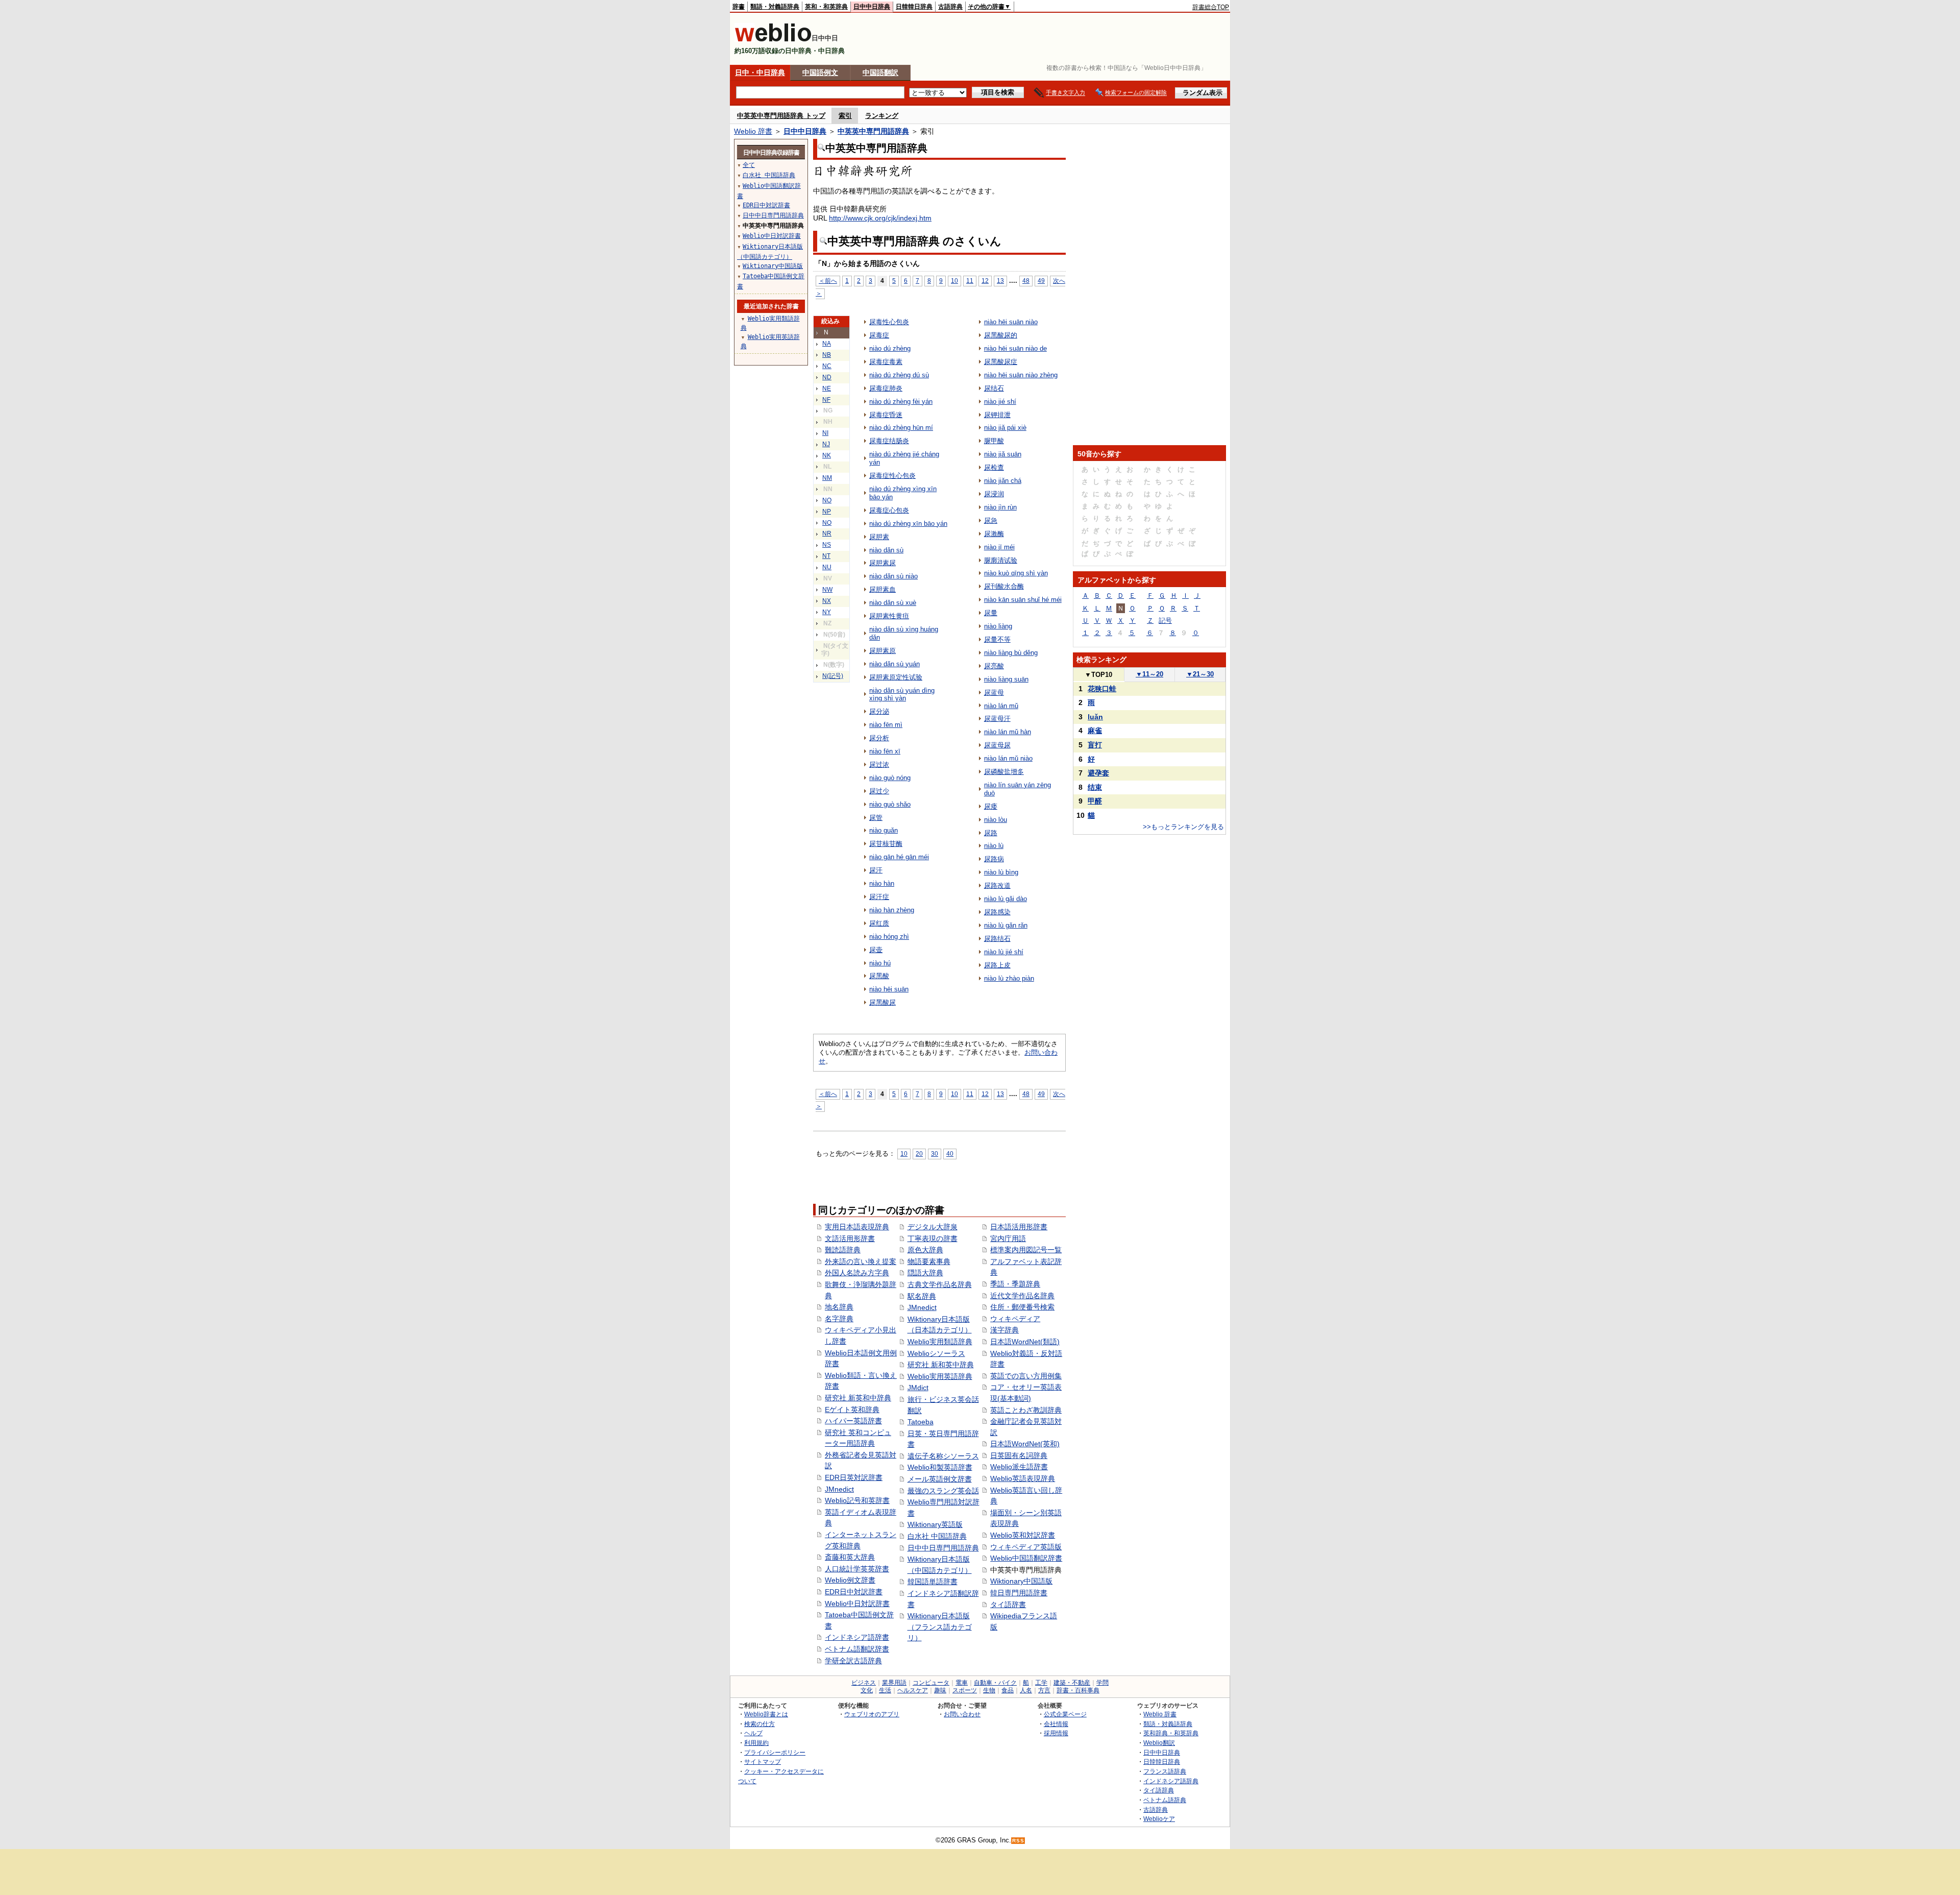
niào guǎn (884, 830)
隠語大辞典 (925, 1273)
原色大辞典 (925, 1250)
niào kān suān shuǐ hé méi (1023, 600)
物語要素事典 (929, 1261)
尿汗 (876, 870)
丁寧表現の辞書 (933, 1238)
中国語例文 (820, 72)
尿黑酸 (879, 976)
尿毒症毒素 (886, 362)
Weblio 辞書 (753, 131)
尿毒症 (879, 335)
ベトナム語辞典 (1165, 1800)
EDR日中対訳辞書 (854, 1592)
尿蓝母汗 (997, 719)
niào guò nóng (890, 778)
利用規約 (756, 1743)
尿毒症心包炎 (889, 510)
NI (825, 433)
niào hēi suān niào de (1015, 348)
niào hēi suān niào (1011, 322)
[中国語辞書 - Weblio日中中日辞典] (773, 40)
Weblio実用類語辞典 (940, 1342)
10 (954, 281)
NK (827, 455)
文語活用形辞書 (850, 1238)
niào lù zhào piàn (1009, 978)
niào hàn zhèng (892, 910)
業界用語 (894, 1683)
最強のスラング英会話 (943, 1491)
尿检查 (994, 467)
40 (950, 1153)
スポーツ (965, 1690)
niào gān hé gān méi (899, 857)
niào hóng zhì (889, 937)
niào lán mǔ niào (1008, 758)
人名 (1026, 1690)
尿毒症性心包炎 (892, 476)
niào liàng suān (1006, 679)
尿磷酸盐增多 (1004, 772)
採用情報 (1056, 1733)
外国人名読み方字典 (857, 1273)
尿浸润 (994, 494)
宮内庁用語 (1008, 1238)
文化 (867, 1690)
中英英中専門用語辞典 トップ (781, 116)
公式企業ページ (1065, 1714)
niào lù (994, 846)
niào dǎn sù (886, 550)
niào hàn (882, 883)
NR (827, 533)
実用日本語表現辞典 (857, 1227)
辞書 (739, 7)
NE (827, 388)
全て (749, 165)
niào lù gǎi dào (1006, 899)
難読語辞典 (843, 1250)
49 (1041, 281)
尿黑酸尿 (883, 1002)
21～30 (1200, 674)
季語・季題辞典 (1015, 1284)
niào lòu (996, 820)
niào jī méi (999, 547)
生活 (885, 1690)
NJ (826, 444)
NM (827, 478)
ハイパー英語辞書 (853, 1421)
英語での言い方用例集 (1026, 1376)
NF (826, 400)
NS (827, 545)
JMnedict (839, 1489)
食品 (1008, 1690)
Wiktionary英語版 (935, 1524)
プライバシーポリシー (775, 1752)
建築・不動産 (1072, 1683)
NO (827, 500)
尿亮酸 (994, 666)
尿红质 (879, 923)
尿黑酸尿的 (1001, 335)
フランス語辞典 (1165, 1771)
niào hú (880, 963)
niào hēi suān (889, 989)
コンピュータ (931, 1683)
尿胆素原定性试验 (896, 677)
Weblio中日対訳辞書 (857, 1604)
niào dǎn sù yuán (895, 664)
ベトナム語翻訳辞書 (857, 1649)
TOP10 (1098, 675)
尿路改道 (997, 885)
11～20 (1149, 674)
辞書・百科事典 (1078, 1690)
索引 (845, 116)
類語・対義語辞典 (775, 7)
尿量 (991, 613)
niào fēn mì (886, 725)
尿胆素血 (883, 589)
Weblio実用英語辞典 (940, 1376)
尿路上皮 (997, 965)
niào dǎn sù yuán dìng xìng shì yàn (902, 695)
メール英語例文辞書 (940, 1479)
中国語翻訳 (880, 72)
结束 (1095, 787)
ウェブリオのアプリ (872, 1714)
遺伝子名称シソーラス (943, 1456)
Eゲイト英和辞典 (852, 1410)
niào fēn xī (885, 751)
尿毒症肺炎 (886, 388)
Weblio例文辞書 (850, 1580)
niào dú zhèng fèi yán (901, 402)
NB (827, 355)
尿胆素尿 (883, 563)
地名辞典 (839, 1307)
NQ (827, 523)
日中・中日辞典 (760, 72)
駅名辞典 (922, 1296)
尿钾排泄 (997, 415)
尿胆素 (879, 537)
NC (827, 366)
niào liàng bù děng (1011, 653)
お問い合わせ (962, 1714)
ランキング (882, 116)
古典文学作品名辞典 (940, 1284)
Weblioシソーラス (936, 1353)
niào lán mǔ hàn (1008, 732)
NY (827, 612)
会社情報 (1056, 1724)
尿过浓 (879, 764)
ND (827, 377)
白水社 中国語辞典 (937, 1536)
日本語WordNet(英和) (1025, 1444)
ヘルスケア (913, 1690)
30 (935, 1153)
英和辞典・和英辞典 (1171, 1733)
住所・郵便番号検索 (1022, 1307)
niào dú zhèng (890, 348)
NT (826, 556)
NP (827, 512)
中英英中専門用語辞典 (873, 131)
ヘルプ (753, 1733)
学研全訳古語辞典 (853, 1661)
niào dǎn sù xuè (893, 603)
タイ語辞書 (1008, 1605)
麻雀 (1095, 731)
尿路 (991, 833)
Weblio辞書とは (766, 1714)
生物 (989, 1690)
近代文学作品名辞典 (1022, 1296)
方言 (1044, 1690)
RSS (1018, 1841)
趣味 (940, 1690)
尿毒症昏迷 (886, 415)
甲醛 (1095, 801)
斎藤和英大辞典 (850, 1557)
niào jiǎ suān (1003, 454)
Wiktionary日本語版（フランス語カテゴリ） (940, 1627)
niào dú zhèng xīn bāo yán (908, 524)
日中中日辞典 (872, 7)
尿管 (876, 818)
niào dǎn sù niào (893, 576)
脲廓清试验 (1001, 560)
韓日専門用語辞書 (1019, 1593)
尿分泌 (879, 711)
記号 (1165, 621)
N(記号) (833, 676)
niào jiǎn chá (1003, 481)
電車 (962, 1683)
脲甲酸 (994, 441)
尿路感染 (997, 912)
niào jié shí (1000, 402)
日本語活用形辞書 (1019, 1227)
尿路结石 (997, 939)
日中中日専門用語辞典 (943, 1548)
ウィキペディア (1015, 1319)
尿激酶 (994, 534)
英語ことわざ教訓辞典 (1026, 1410)
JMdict (918, 1388)
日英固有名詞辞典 (1019, 1455)
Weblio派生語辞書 (1019, 1467)
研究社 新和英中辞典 (941, 1365)
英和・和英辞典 (826, 7)
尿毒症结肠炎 (889, 441)
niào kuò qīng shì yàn (1016, 573)
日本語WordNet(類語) (1025, 1342)
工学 (1041, 1683)
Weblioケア (1159, 1819)
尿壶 (876, 950)
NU (827, 567)
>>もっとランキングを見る (1183, 827)
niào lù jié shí (1004, 952)
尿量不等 (997, 639)
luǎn (1095, 717)
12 (985, 281)
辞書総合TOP (1211, 7)
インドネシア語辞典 (1171, 1781)
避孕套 (1098, 773)
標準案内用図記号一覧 (1026, 1250)
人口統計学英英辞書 (857, 1569)
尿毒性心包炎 (889, 322)
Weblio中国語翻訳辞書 (1026, 1558)
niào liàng (998, 626)
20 (919, 1153)
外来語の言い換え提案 (861, 1261)
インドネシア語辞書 (857, 1637)
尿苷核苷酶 (886, 844)
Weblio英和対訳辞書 (1023, 1535)
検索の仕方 (759, 1724)
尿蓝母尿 (997, 745)
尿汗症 (879, 897)
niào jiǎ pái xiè (1005, 428)
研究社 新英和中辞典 (858, 1398)
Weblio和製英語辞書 (940, 1467)
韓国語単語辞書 (933, 1582)
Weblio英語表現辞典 (1023, 1478)
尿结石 (994, 388)
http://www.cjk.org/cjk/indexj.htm (880, 218)
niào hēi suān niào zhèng (1021, 375)
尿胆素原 (883, 651)
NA (827, 344)
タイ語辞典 (1159, 1790)
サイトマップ (763, 1762)
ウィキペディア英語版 (1026, 1547)
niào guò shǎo (890, 804)
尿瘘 (991, 806)
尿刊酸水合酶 (1004, 586)
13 (1000, 281)
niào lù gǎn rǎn (1006, 925)
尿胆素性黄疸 (889, 616)
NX (827, 601)
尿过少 (879, 791)
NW (827, 590)
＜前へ (828, 281)
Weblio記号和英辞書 (857, 1500)
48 (1026, 281)
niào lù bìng (1001, 872)
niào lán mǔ (1001, 706)
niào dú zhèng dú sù (899, 375)
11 (970, 281)
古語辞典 (950, 7)
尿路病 (994, 859)
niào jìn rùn (1000, 507)
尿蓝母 (994, 693)
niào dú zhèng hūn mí (901, 428)
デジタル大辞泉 (933, 1227)
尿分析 (879, 738)
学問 (1102, 1683)
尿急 (991, 520)
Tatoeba (921, 1422)
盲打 (1095, 745)
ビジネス (864, 1683)
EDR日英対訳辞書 (854, 1477)
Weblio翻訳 (1159, 1743)
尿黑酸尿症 (1001, 362)
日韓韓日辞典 (914, 7)
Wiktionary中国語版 (1021, 1581)
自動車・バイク (995, 1683)
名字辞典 (839, 1319)
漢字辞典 (1004, 1330)
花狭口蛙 (1102, 689)
